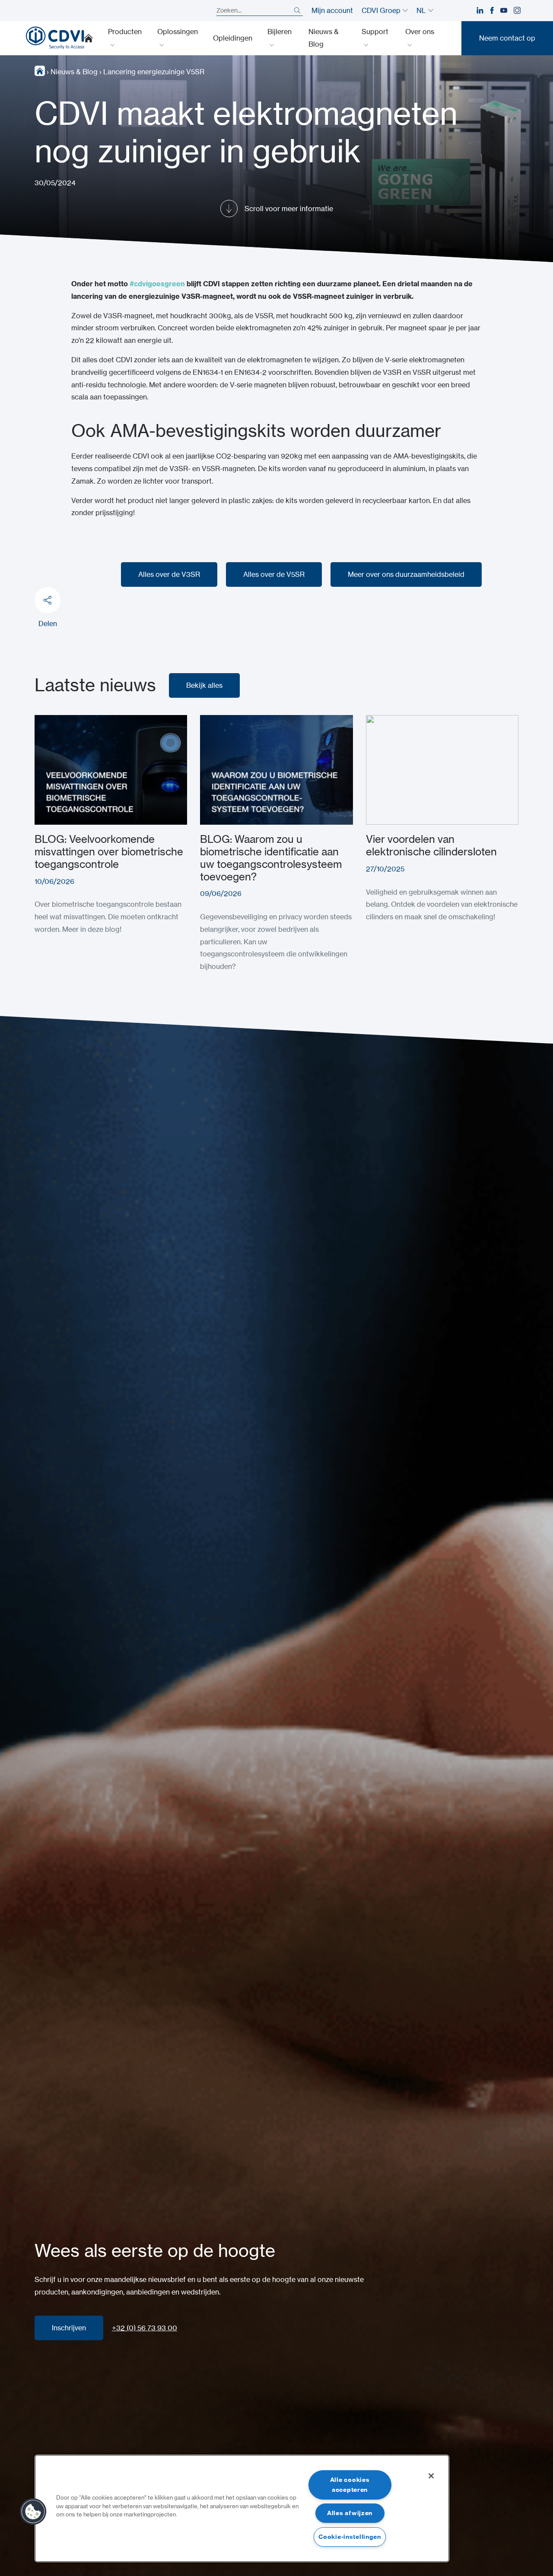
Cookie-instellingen (350, 2537)
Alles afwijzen (350, 2513)
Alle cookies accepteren (350, 2485)
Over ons (420, 32)
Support (375, 32)
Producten (125, 32)
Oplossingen (178, 32)
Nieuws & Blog (324, 38)
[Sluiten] (431, 2476)
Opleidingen (233, 38)
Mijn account (332, 10)
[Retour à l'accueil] (55, 38)
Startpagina (89, 38)
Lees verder (54, 721)
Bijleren (280, 32)
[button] (33, 2512)
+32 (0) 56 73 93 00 (145, 2328)
